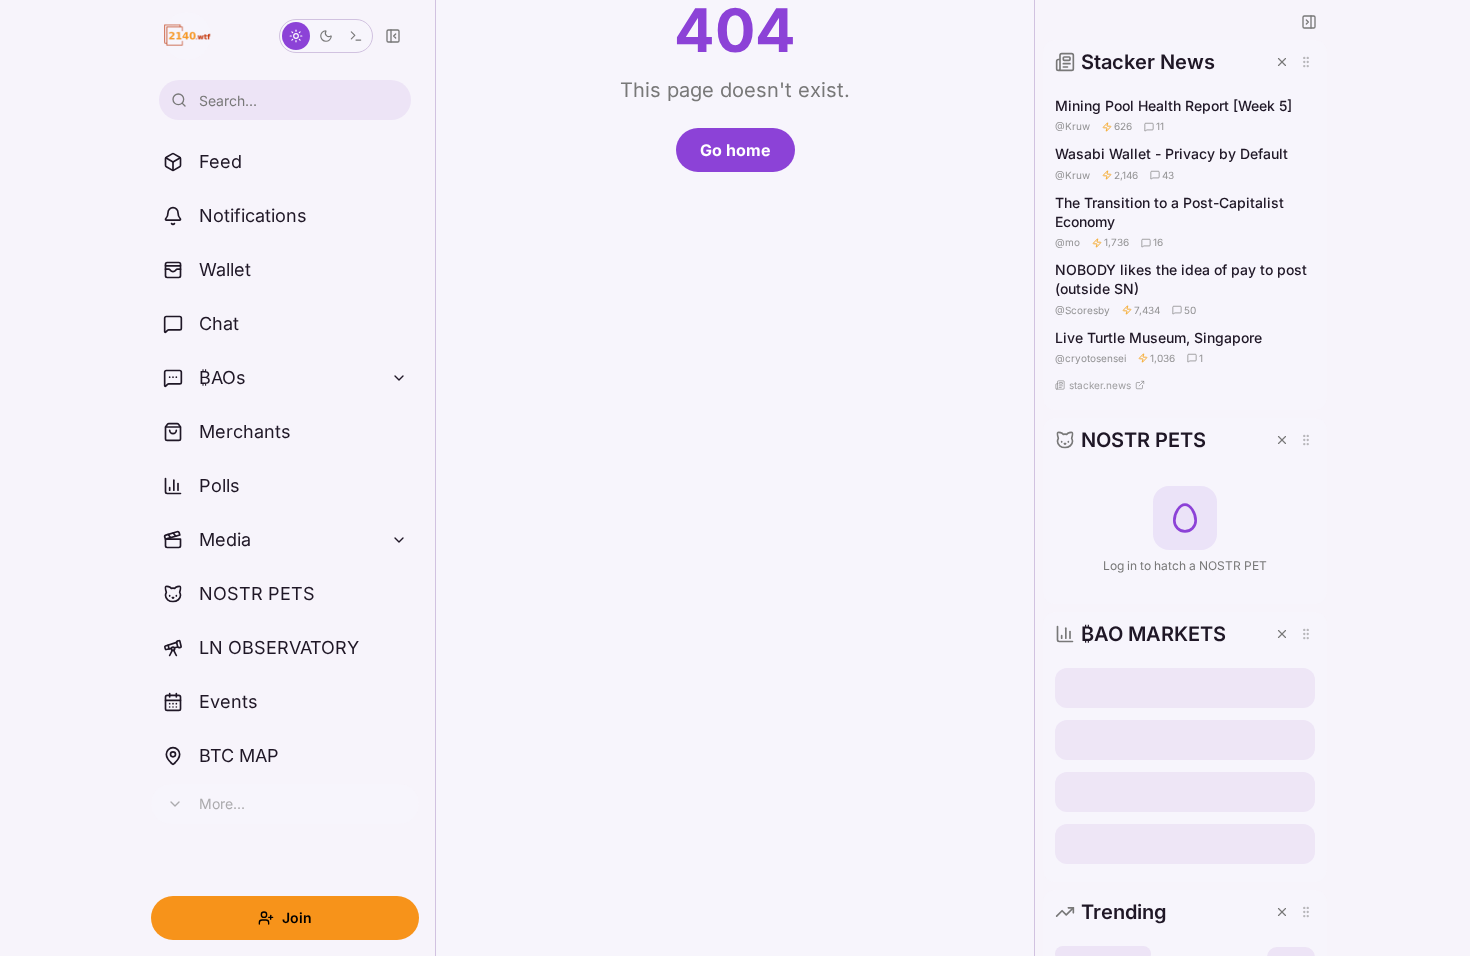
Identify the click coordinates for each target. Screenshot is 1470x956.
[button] (1185, 225)
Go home (735, 150)
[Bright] (296, 36)
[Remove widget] (1282, 62)
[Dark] (326, 36)
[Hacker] (356, 36)
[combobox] (285, 100)
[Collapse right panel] (1309, 22)
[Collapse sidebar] (393, 36)
